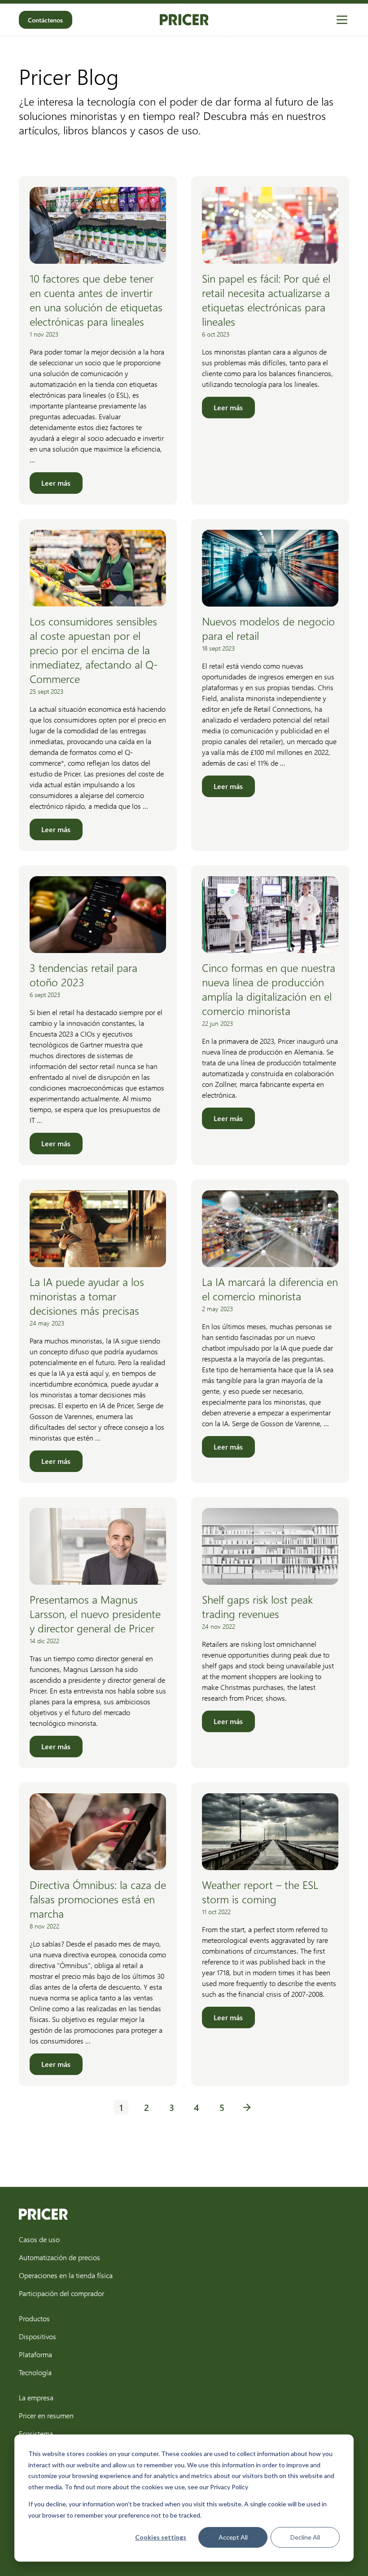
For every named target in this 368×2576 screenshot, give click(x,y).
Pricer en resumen (46, 2415)
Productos (34, 2318)
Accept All (233, 2537)
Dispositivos (37, 2336)
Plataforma (35, 2354)
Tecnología (35, 2372)
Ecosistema (36, 2433)
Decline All (305, 2537)
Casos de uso (39, 2239)
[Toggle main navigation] (342, 20)
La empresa (36, 2397)
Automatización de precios (59, 2257)
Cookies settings (161, 2537)
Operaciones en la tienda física (66, 2275)
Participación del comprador (61, 2293)
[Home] (184, 20)
